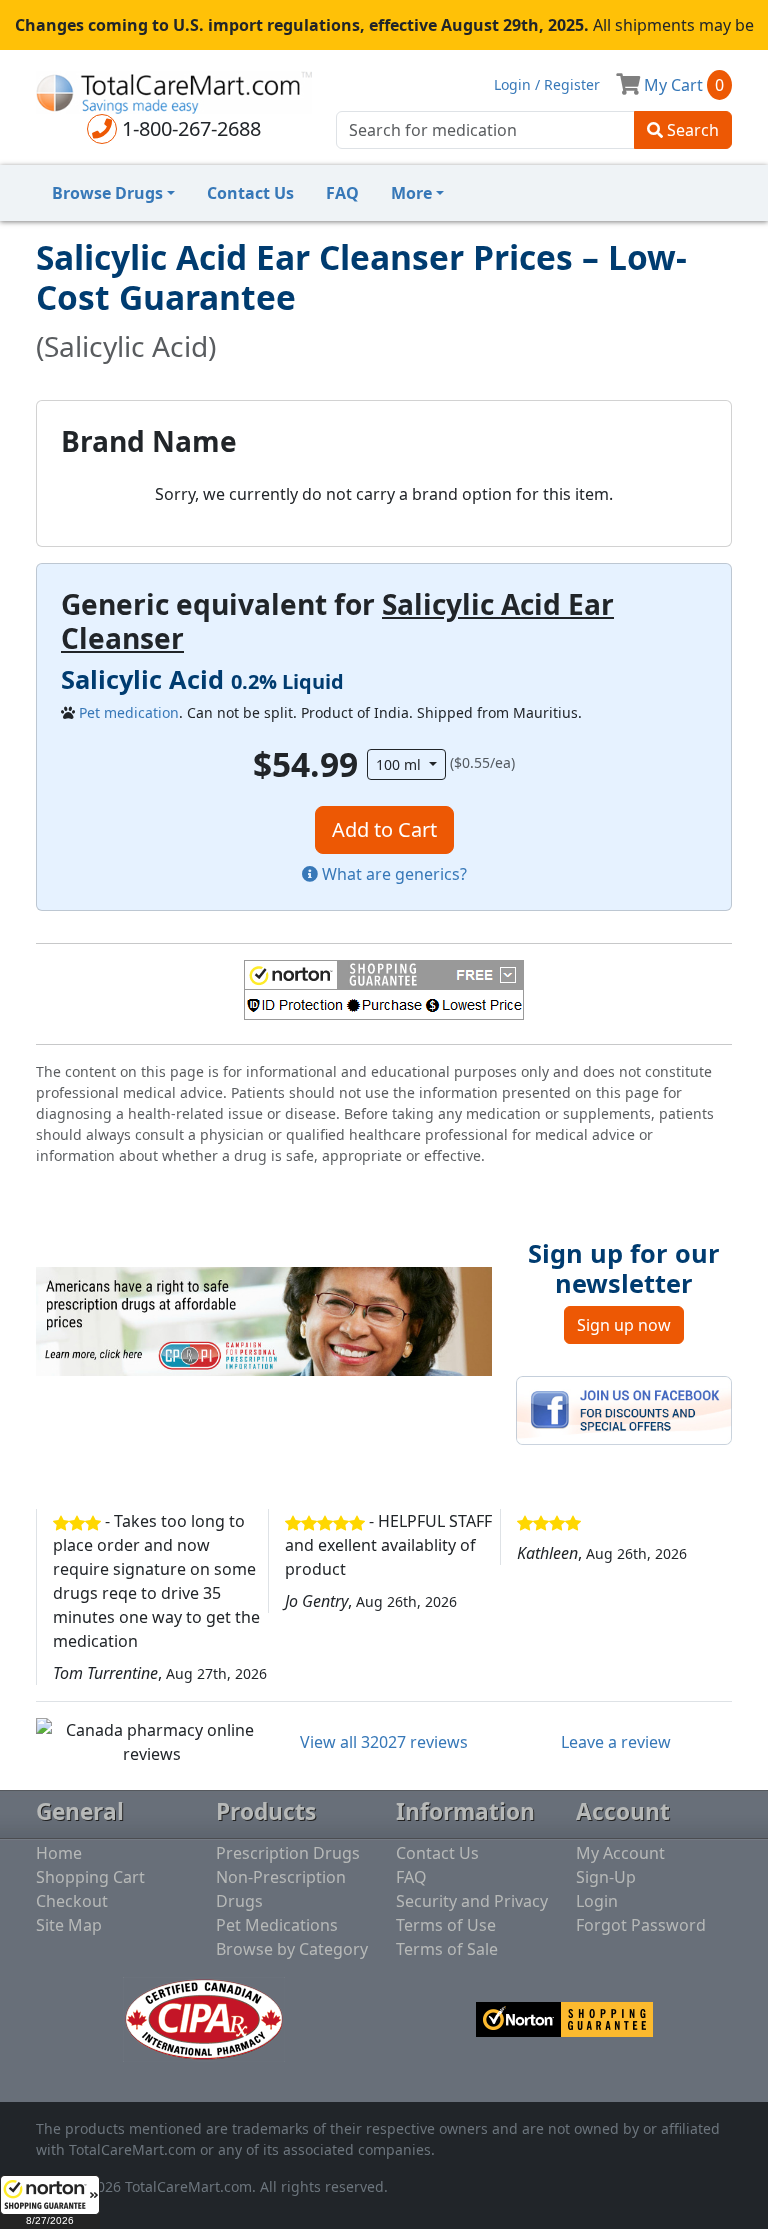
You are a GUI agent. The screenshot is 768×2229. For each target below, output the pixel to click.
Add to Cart (384, 829)
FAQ (342, 193)
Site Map (69, 1925)
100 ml (400, 764)
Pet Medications (277, 1925)
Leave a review (616, 1742)
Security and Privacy (472, 1901)
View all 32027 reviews (384, 1742)
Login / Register (547, 84)
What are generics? (392, 874)
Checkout (72, 1901)
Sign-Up (606, 1877)
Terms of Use (446, 1925)
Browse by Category (292, 1949)
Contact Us (250, 193)
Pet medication (129, 712)
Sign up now (624, 1325)
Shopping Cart (90, 1877)
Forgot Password (641, 1925)
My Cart (682, 85)
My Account (620, 1853)
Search (691, 130)
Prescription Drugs (288, 1853)
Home (59, 1853)
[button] (50, 2202)
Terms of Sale (447, 1949)
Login (597, 1901)
